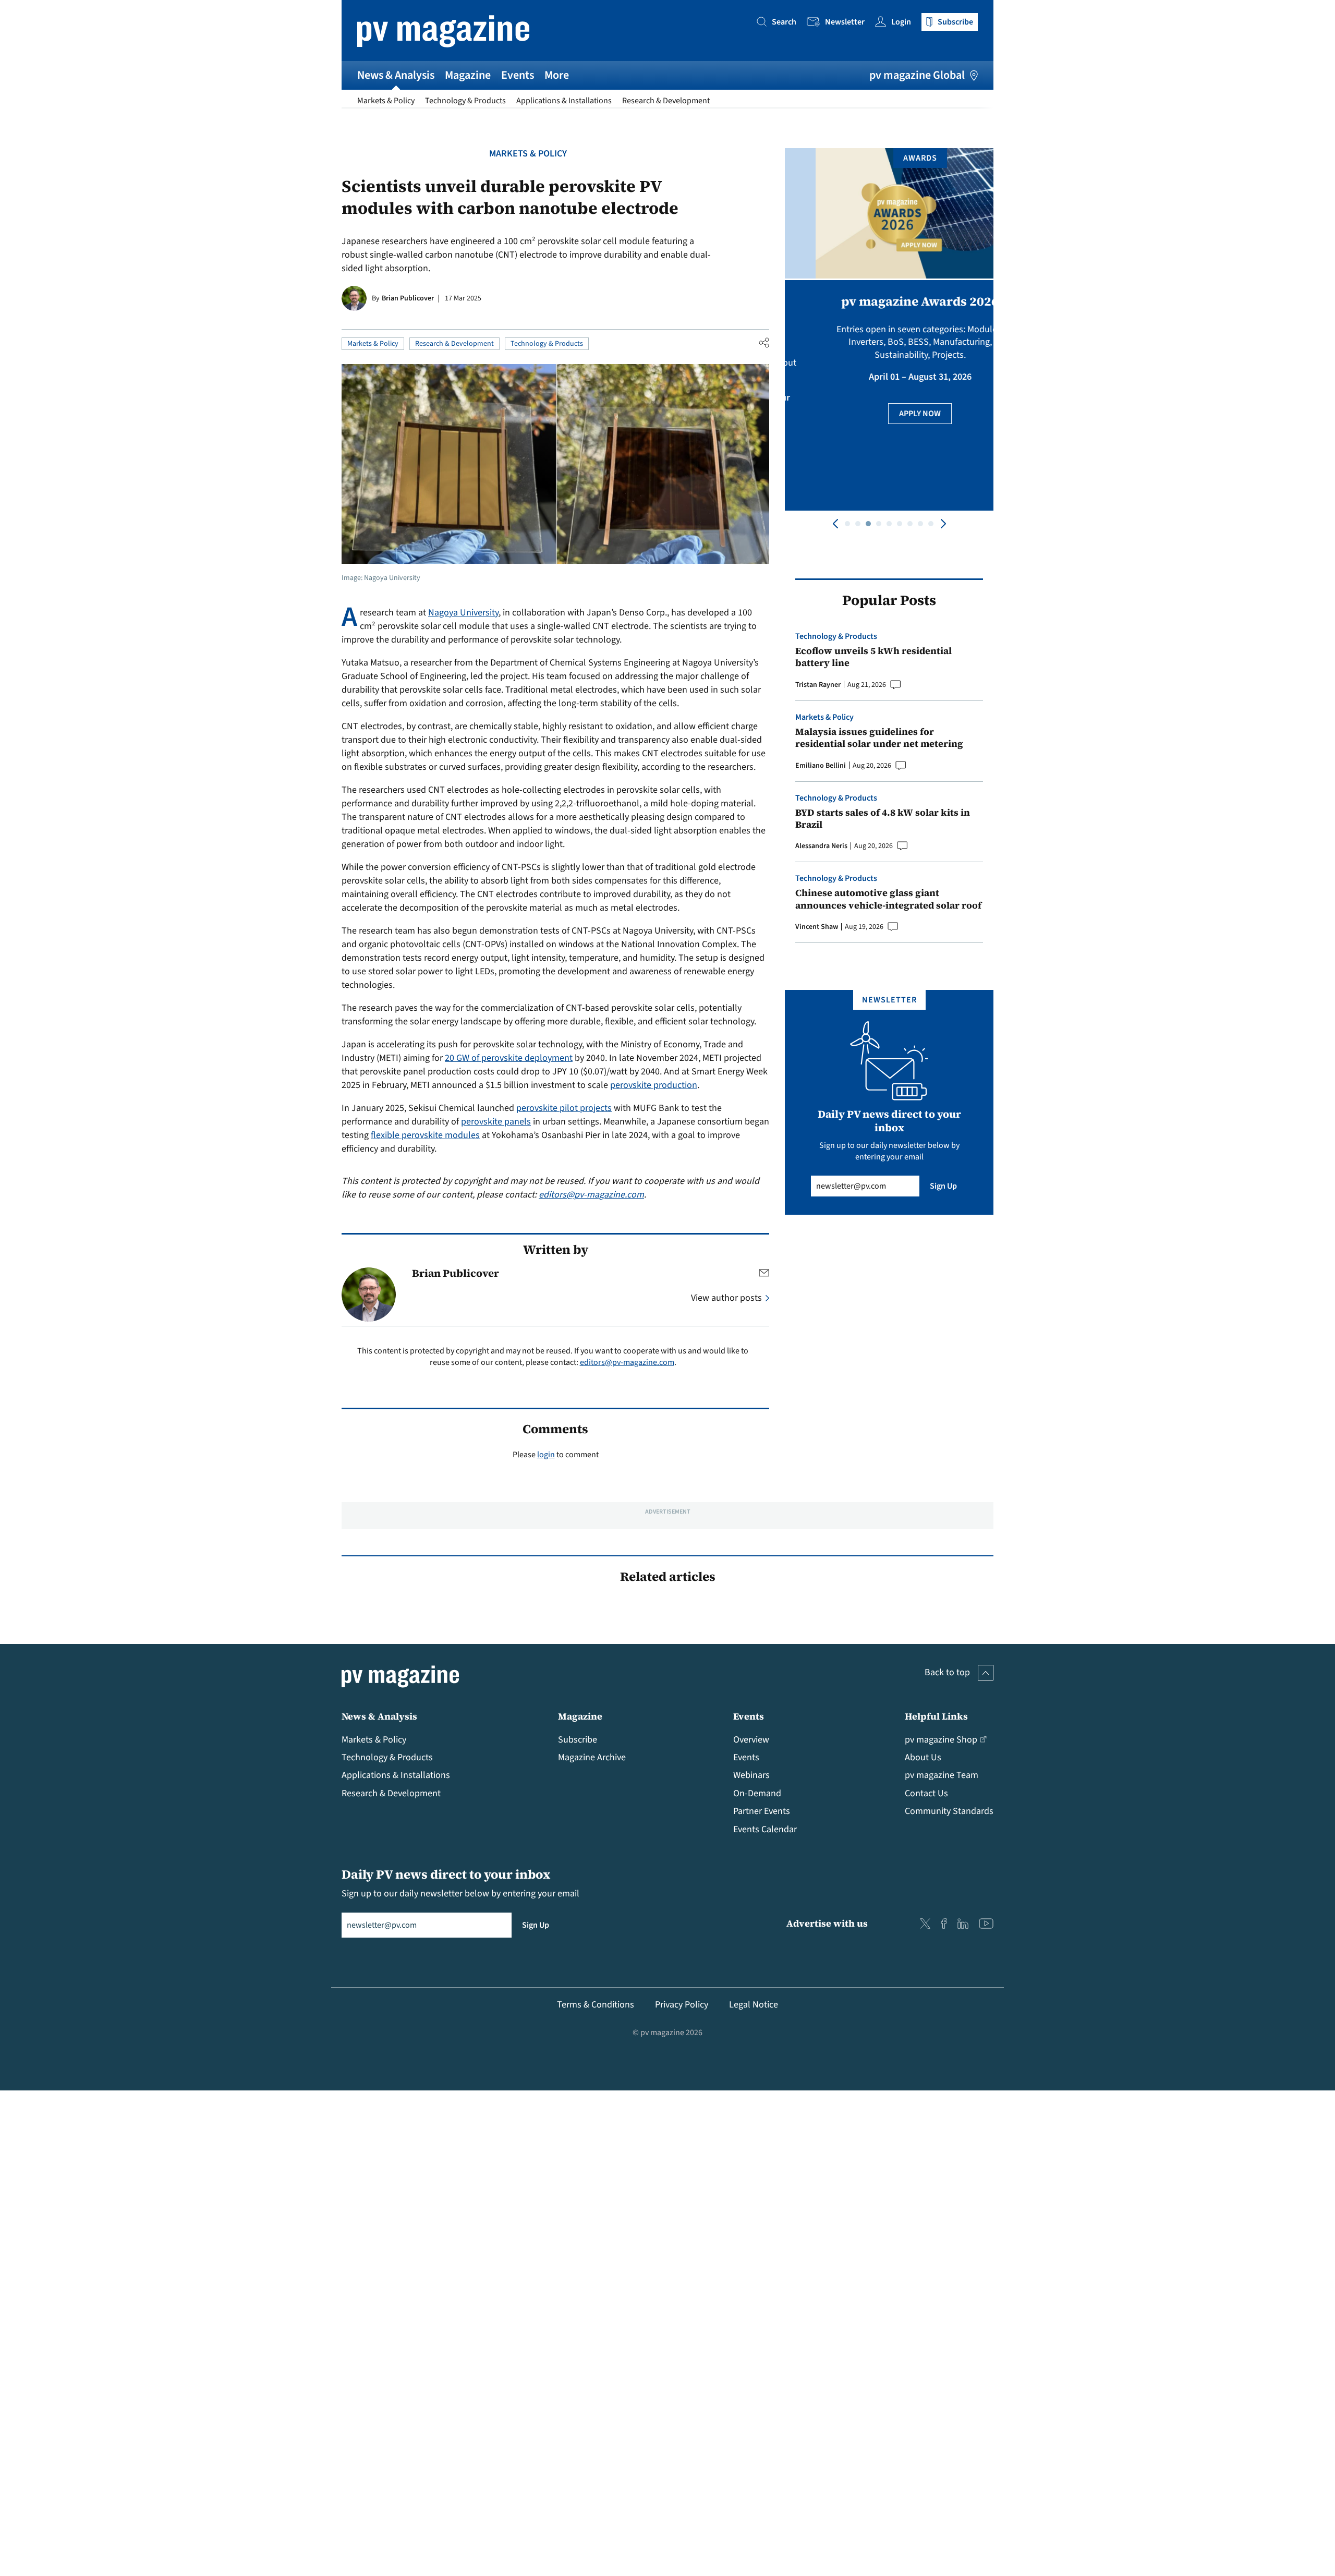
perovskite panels (496, 1122)
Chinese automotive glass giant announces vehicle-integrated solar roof (888, 899)
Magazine (468, 75)
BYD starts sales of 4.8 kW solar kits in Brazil (883, 819)
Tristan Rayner (818, 685)
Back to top (947, 1672)
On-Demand (757, 1793)
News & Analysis (396, 75)
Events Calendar (765, 1829)
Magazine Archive (592, 1757)
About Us (923, 1757)
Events (518, 75)
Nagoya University (463, 613)
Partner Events (762, 1811)
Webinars (751, 1775)
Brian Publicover (408, 298)
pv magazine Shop (941, 1740)
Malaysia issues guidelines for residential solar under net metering (879, 738)
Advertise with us (827, 1923)
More (557, 75)
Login (901, 22)
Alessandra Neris (821, 846)
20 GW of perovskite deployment (509, 1058)
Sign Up (943, 1186)
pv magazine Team (942, 1775)
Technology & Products (465, 101)
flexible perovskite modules (425, 1135)
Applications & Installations (564, 101)
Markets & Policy (386, 101)
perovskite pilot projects (564, 1108)
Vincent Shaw (817, 927)
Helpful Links (936, 1716)
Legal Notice (754, 2005)
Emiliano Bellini (821, 766)
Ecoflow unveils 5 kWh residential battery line (873, 657)
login (546, 1455)
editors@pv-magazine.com (591, 1195)
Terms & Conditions (596, 2005)
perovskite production (654, 1085)
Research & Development (666, 101)
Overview (751, 1740)
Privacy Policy (682, 2005)
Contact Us (926, 1793)
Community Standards (949, 1811)
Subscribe (578, 1740)
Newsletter (845, 22)
